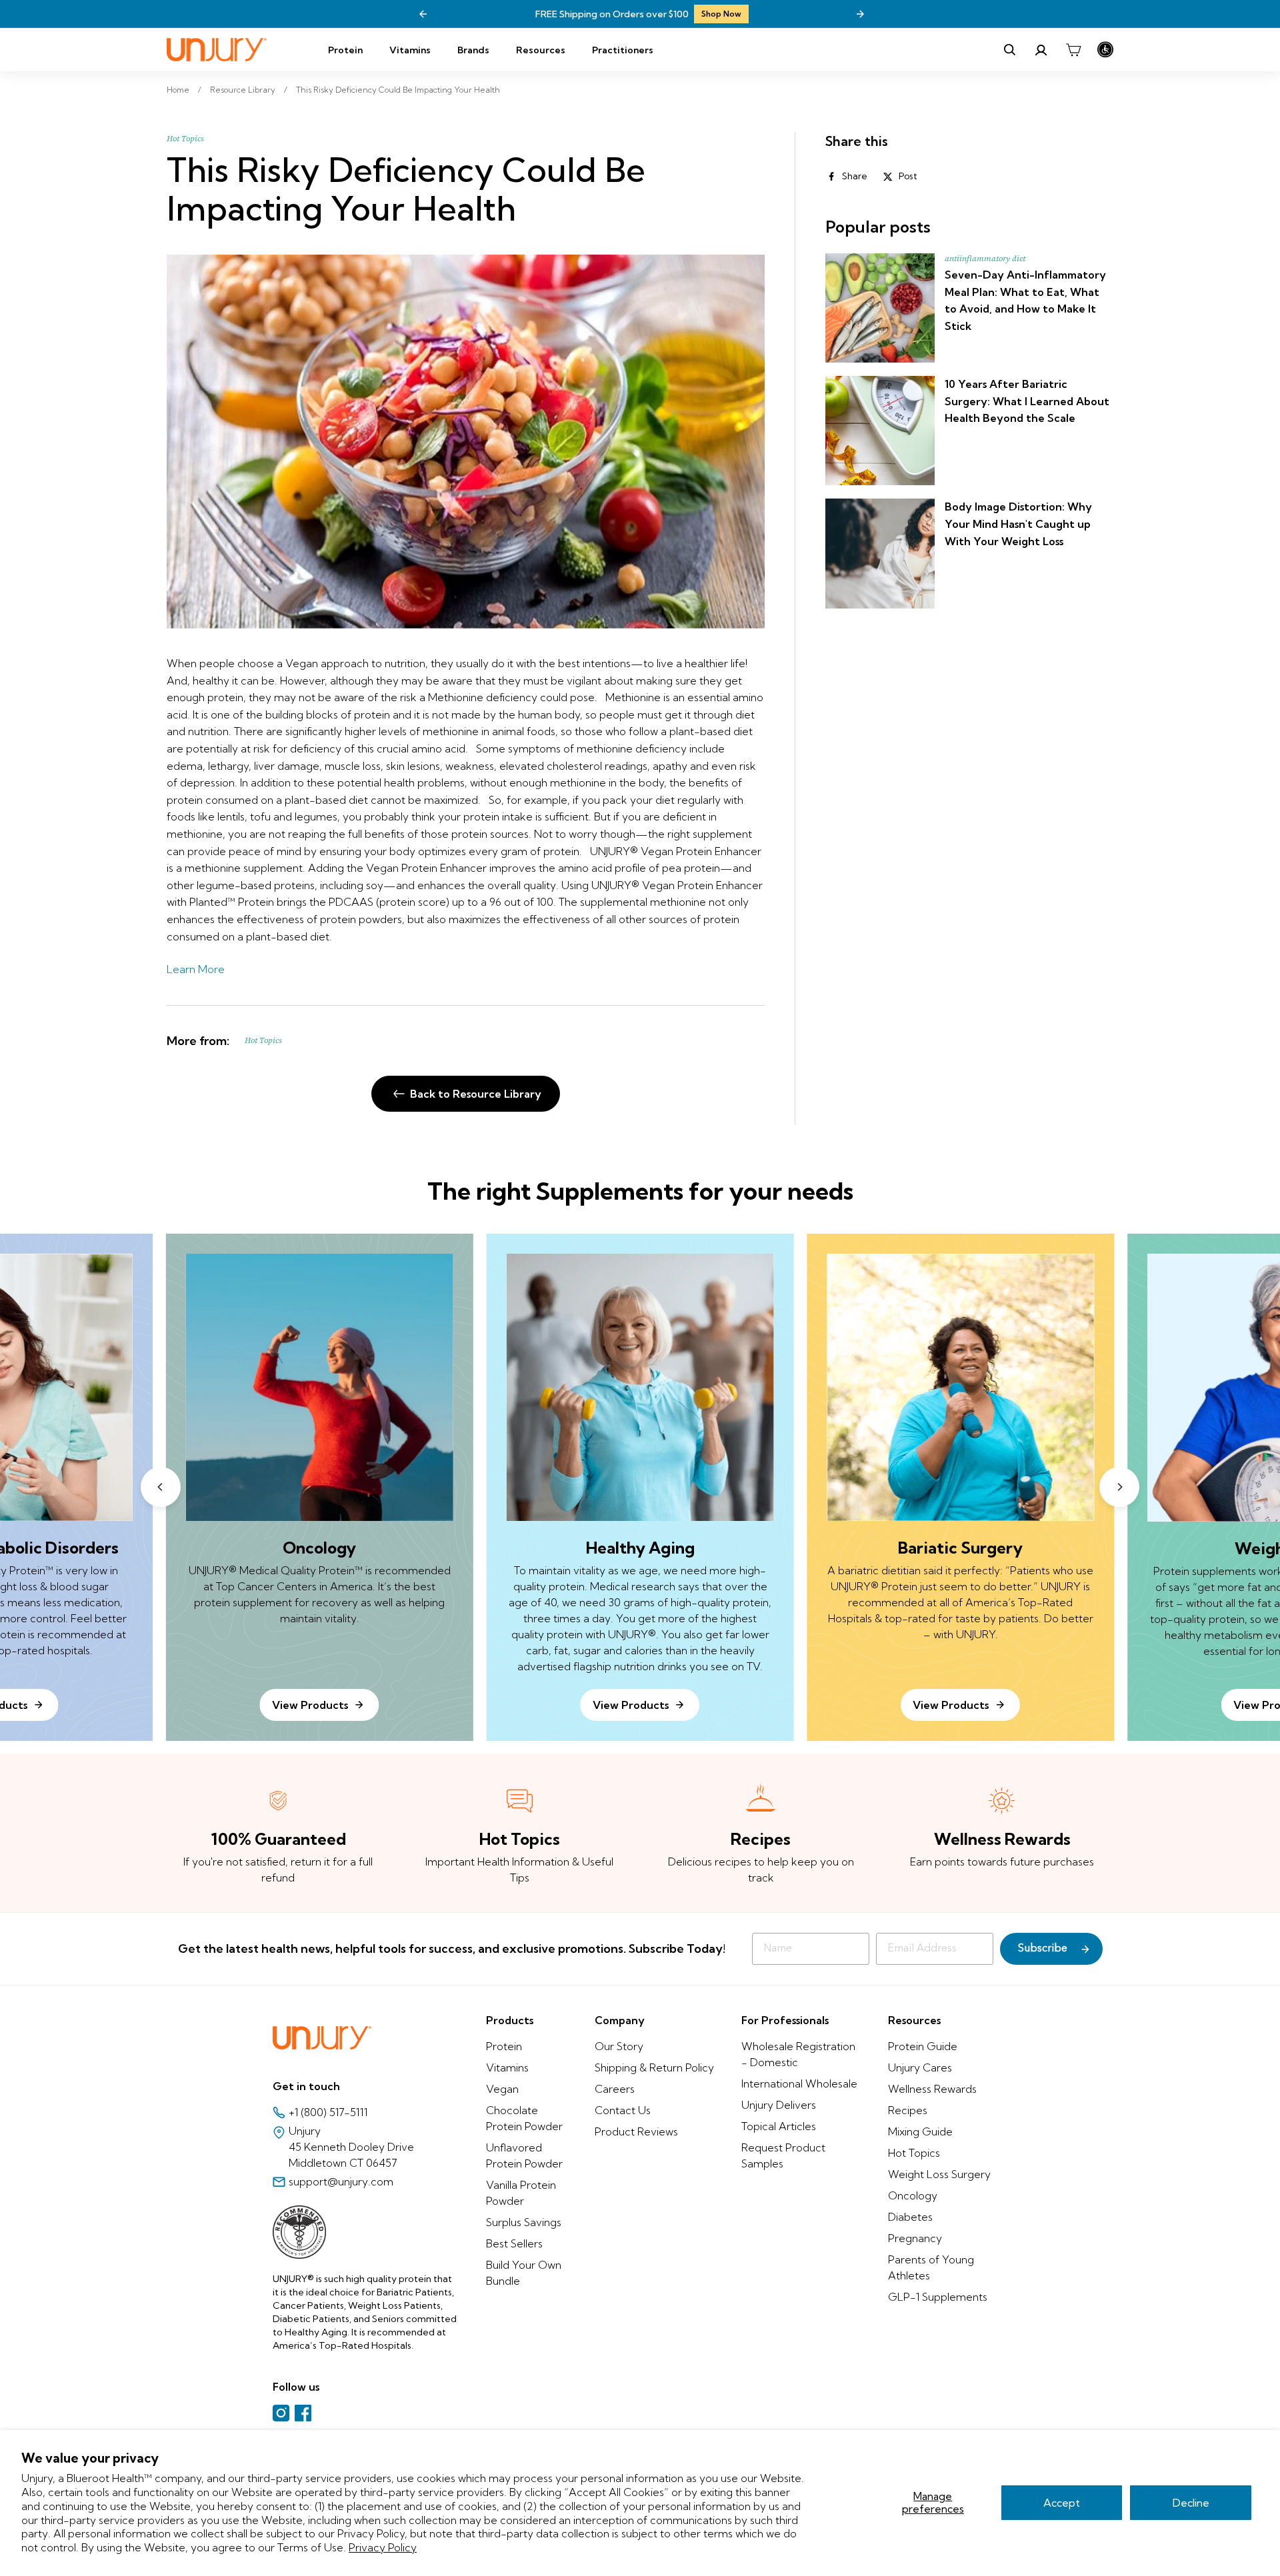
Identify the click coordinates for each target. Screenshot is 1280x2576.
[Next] (860, 14)
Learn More (196, 969)
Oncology (913, 2195)
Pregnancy (915, 2238)
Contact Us (623, 2110)
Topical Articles (779, 2126)
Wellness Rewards (932, 2089)
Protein (345, 50)
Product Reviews (636, 2131)
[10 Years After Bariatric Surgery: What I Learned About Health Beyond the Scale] (880, 431)
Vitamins (410, 50)
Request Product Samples (783, 2155)
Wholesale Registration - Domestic (798, 2054)
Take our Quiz (711, 14)
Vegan (502, 2089)
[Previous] (423, 14)
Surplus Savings (524, 2222)
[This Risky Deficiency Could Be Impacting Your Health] (466, 442)
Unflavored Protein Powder (524, 2155)
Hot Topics (185, 139)
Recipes (908, 2110)
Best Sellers (514, 2243)
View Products (631, 1705)
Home (178, 90)
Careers (615, 2089)
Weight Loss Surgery (939, 2174)
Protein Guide (923, 2046)
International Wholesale (799, 2083)
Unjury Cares (920, 2067)
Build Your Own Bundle (524, 2273)
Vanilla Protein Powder (521, 2193)
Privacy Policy (383, 2547)
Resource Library (243, 90)
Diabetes (910, 2217)
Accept (1062, 2503)
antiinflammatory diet (985, 259)
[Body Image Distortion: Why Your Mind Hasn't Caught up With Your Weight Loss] (880, 553)
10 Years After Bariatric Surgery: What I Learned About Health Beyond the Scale (1027, 401)
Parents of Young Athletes (931, 2267)
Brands (473, 50)
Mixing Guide (920, 2131)
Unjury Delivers (779, 2105)
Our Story (619, 2046)
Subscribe (1043, 1949)
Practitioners (623, 50)
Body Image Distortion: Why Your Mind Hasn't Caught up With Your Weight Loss (1018, 524)
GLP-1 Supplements (938, 2297)
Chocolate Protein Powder (524, 2118)
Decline (1191, 2503)
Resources (541, 50)
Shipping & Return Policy (654, 2067)
